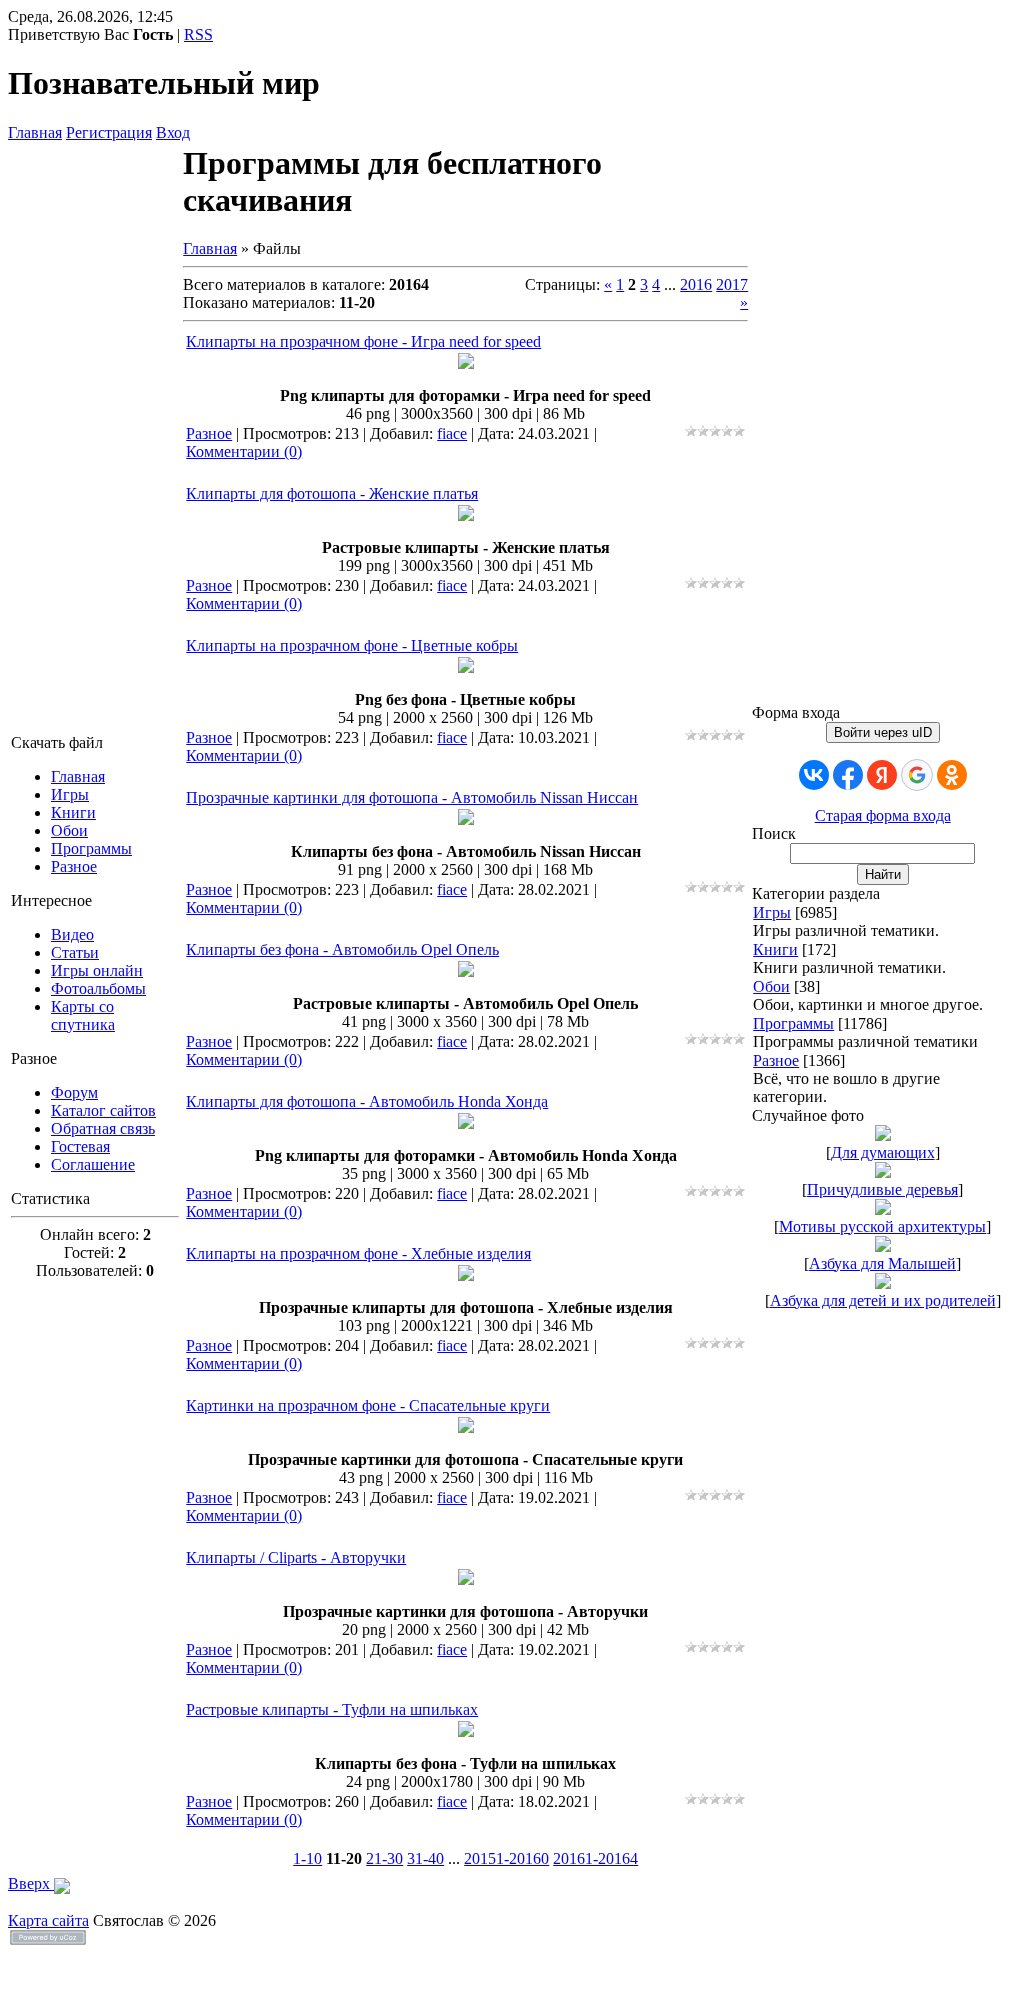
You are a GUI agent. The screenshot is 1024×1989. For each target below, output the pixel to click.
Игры (772, 912)
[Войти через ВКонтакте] (814, 775)
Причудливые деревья (882, 1189)
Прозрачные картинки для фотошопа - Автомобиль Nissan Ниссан (412, 797)
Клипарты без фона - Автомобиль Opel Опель (342, 949)
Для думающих (883, 1152)
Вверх (31, 1883)
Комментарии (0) (244, 451)
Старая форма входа (883, 815)
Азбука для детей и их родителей (883, 1300)
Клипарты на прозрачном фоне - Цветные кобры (352, 645)
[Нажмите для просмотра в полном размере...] (466, 363)
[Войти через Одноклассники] (952, 775)
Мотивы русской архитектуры (882, 1226)
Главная (35, 132)
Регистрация (109, 132)
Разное (209, 433)
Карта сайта (48, 1920)
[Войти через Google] (917, 775)
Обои (771, 986)
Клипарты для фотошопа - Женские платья (332, 493)
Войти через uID (883, 732)
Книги (775, 949)
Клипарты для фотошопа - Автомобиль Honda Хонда (367, 1101)
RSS (198, 34)
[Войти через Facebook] (848, 775)
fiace (452, 433)
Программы (793, 1023)
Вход (173, 132)
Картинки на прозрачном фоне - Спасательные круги (368, 1405)
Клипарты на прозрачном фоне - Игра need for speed (363, 341)
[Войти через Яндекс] (882, 775)
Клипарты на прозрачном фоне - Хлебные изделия (358, 1253)
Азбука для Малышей (882, 1263)
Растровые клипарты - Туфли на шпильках (332, 1709)
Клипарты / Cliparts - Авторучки (296, 1557)
